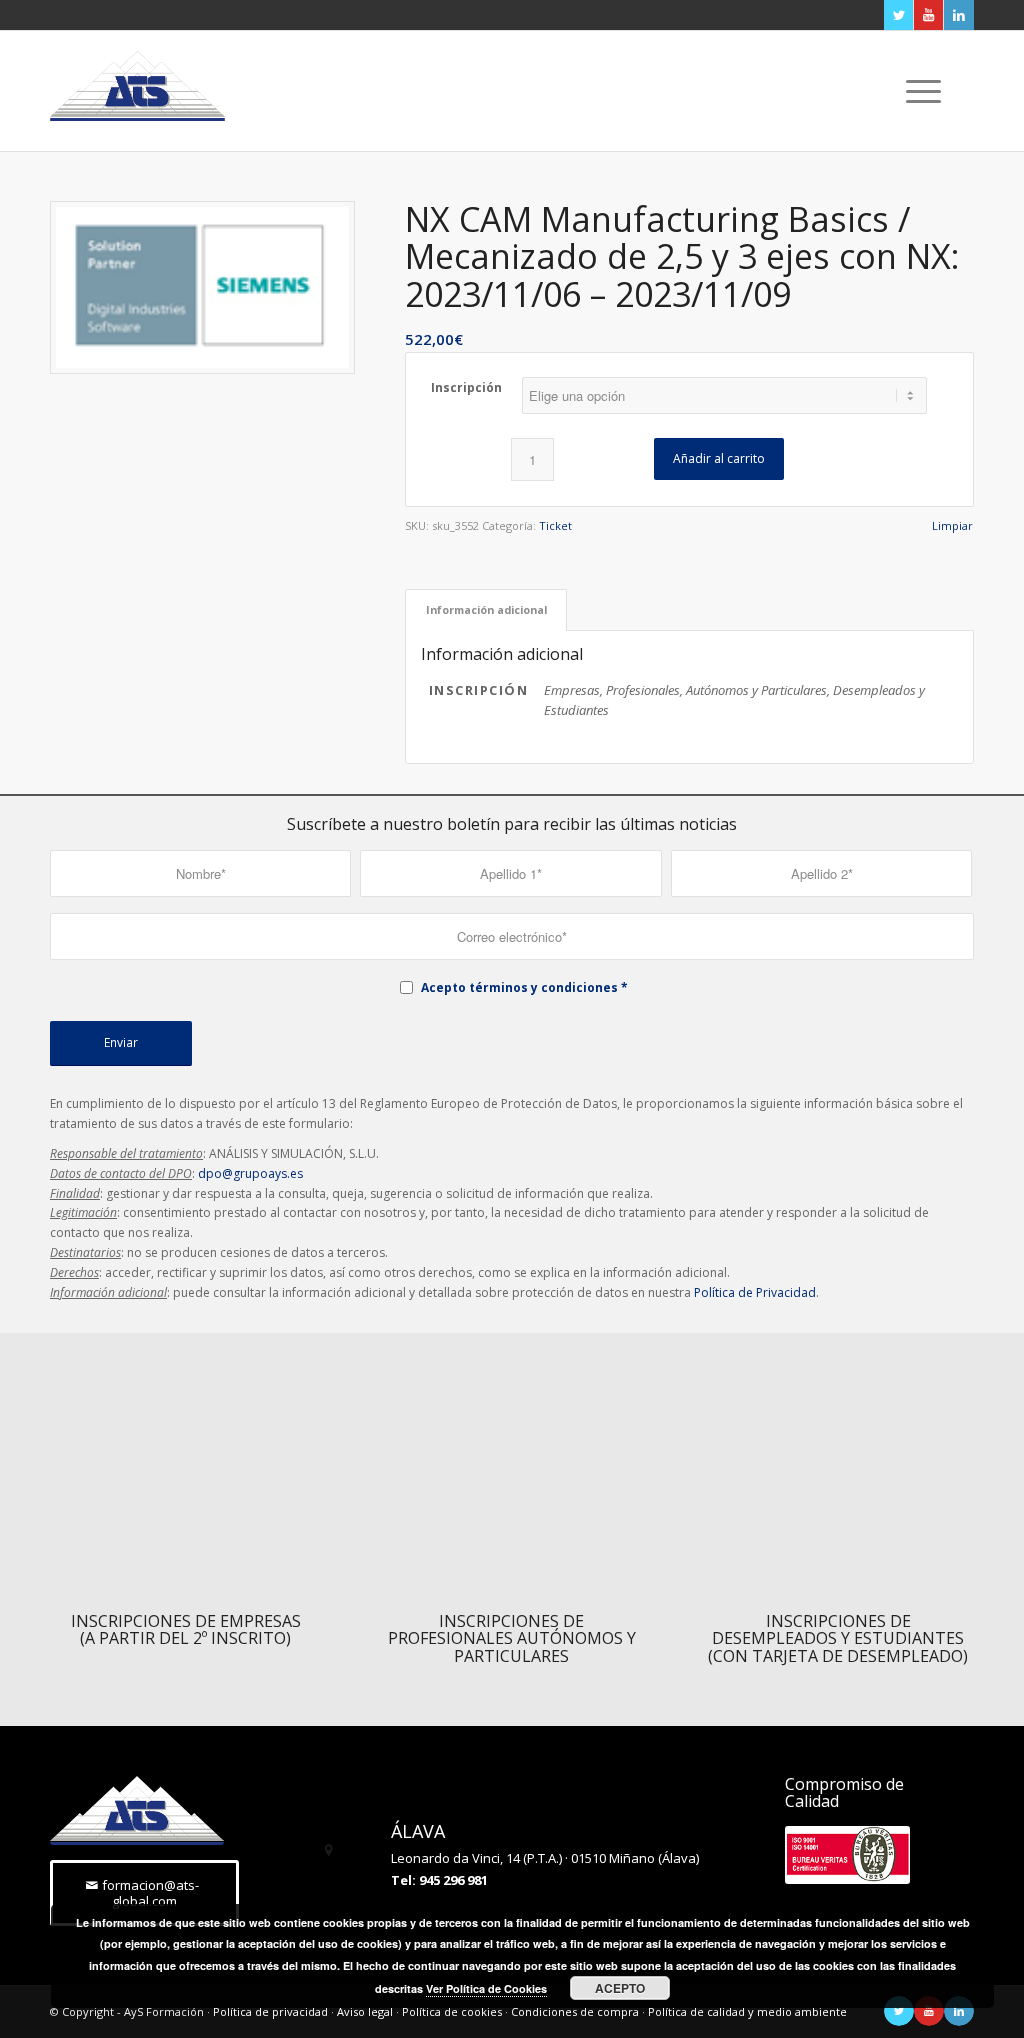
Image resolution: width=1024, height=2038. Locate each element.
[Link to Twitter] (898, 15)
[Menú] (917, 91)
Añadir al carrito (719, 458)
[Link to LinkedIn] (959, 15)
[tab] (486, 609)
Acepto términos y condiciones (519, 987)
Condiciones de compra (575, 2011)
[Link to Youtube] (928, 15)
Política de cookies (452, 2011)
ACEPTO (620, 1988)
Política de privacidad (270, 2011)
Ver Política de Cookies (486, 1988)
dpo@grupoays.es (250, 1173)
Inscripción (466, 387)
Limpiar (952, 525)
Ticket (555, 525)
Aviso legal (365, 2011)
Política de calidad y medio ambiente (747, 2011)
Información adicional (486, 609)
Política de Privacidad (755, 1292)
